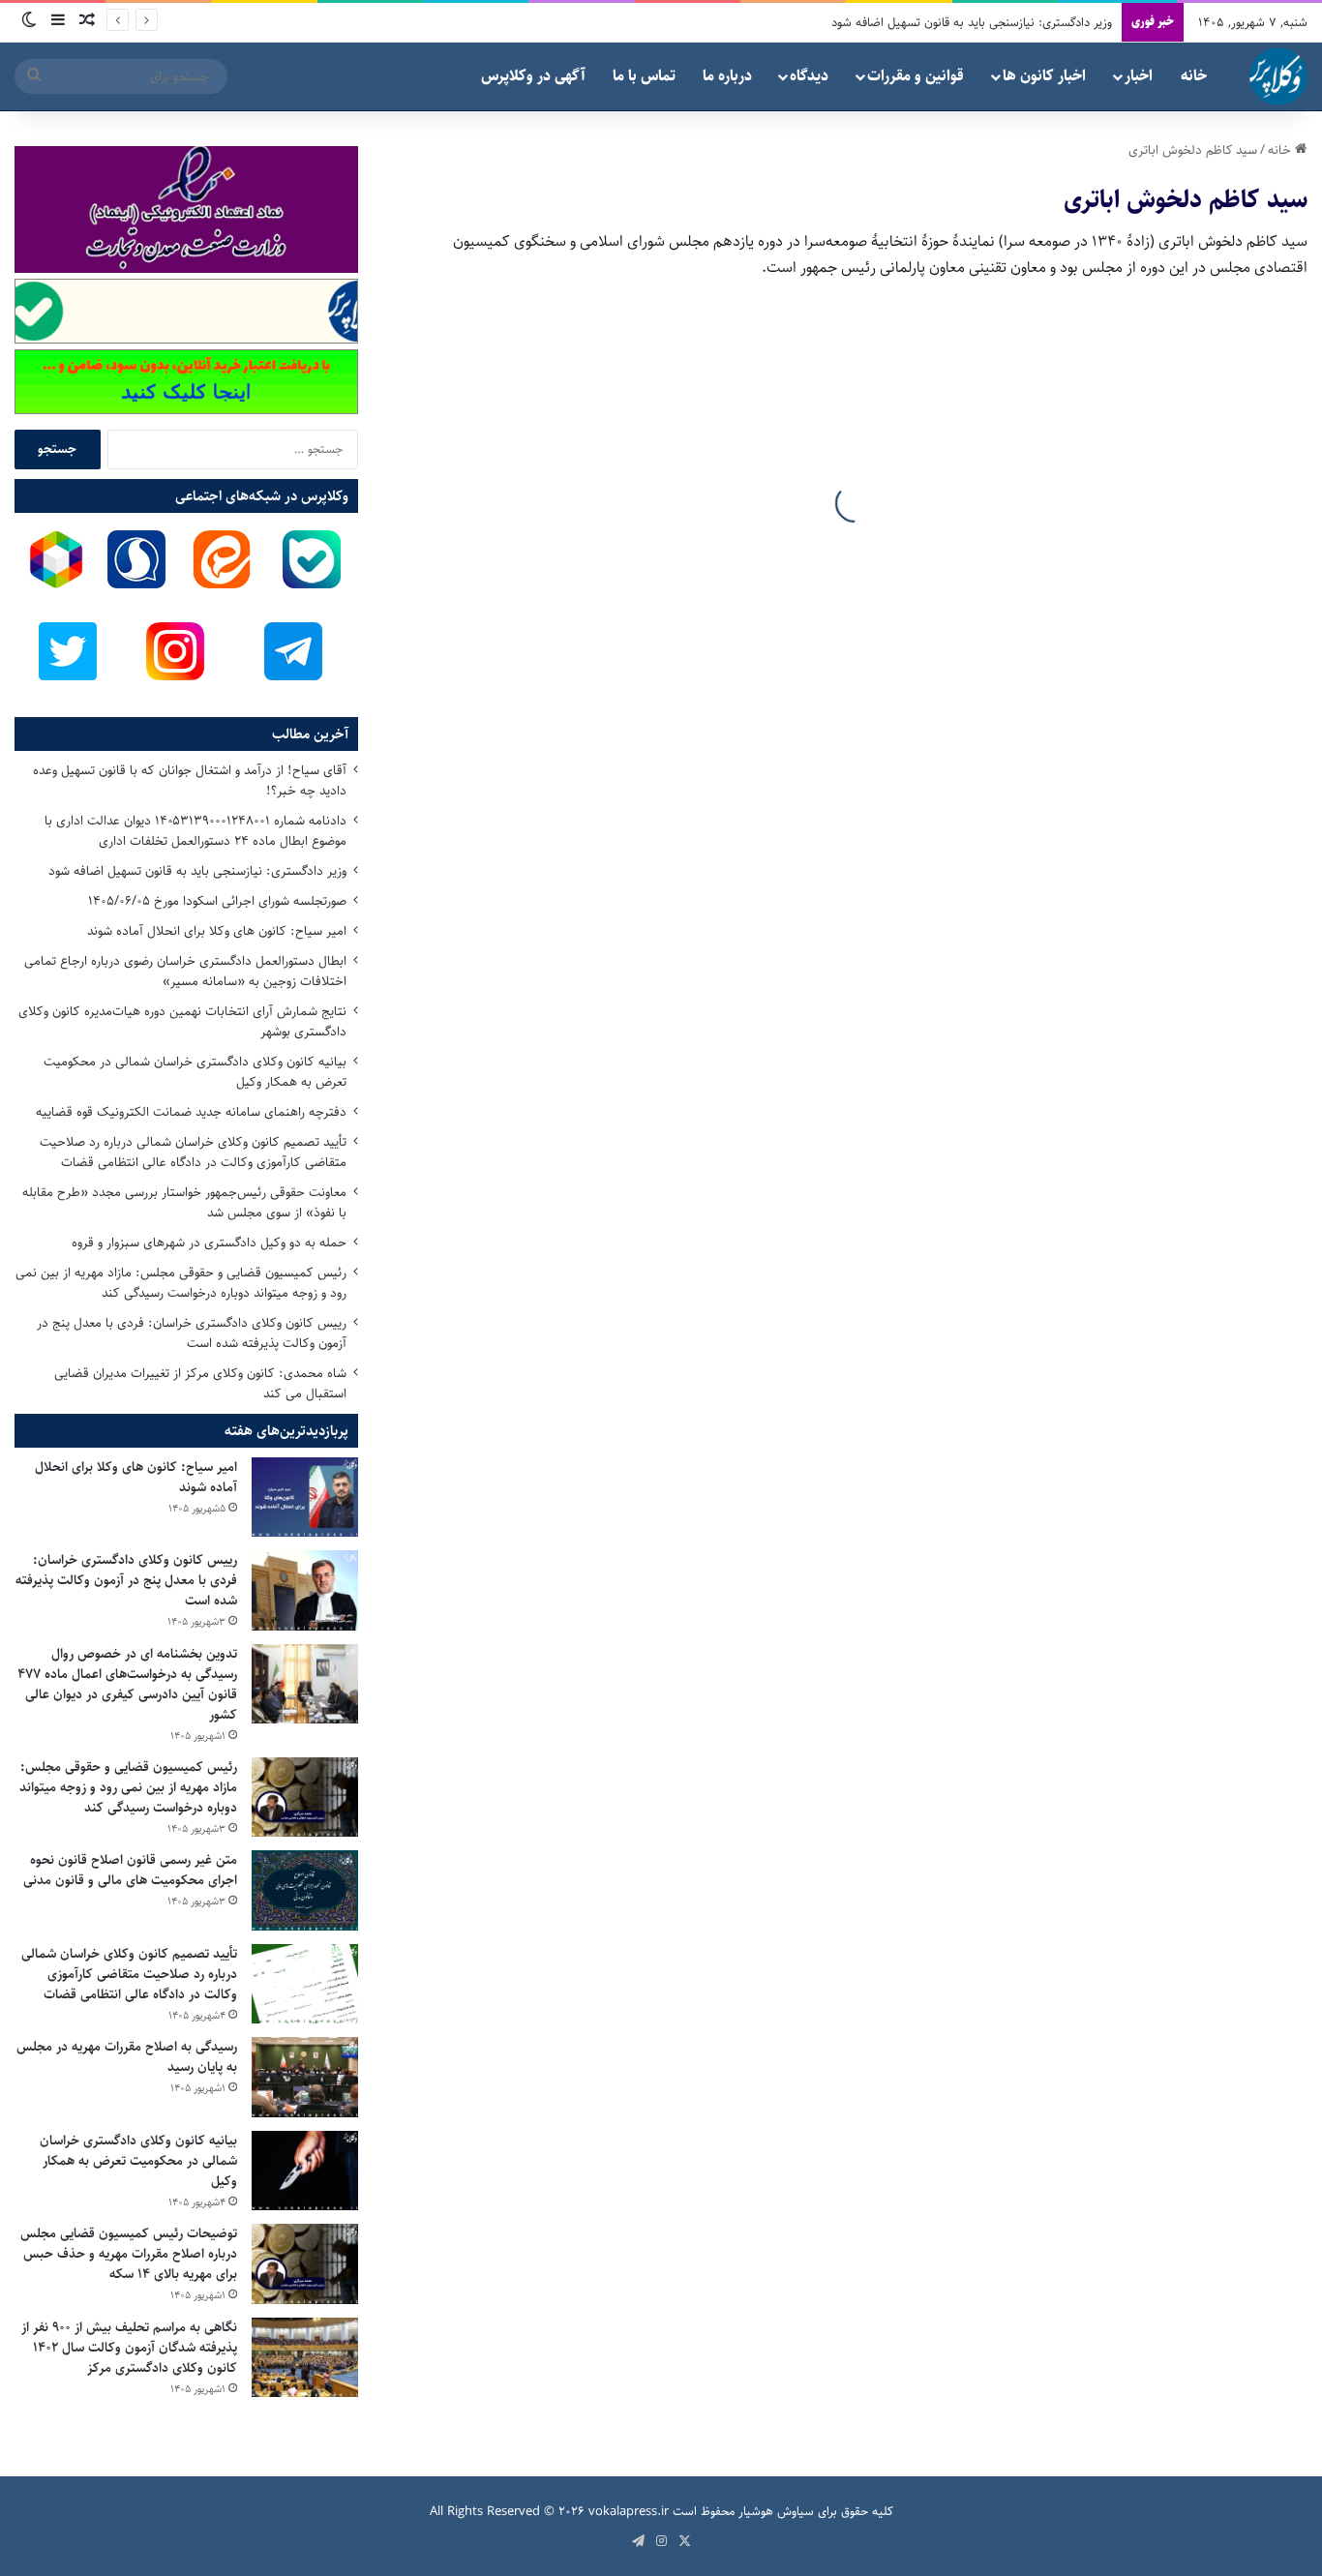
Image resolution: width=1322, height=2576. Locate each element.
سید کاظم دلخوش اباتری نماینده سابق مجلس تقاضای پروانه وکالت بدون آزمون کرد (1098, 537)
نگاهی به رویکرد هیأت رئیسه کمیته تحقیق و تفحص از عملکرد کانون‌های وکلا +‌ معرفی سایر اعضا (622, 1009)
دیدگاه (809, 76)
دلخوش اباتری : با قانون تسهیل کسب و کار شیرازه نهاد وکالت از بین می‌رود (1101, 1495)
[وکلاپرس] (1278, 76)
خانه (1194, 76)
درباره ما (727, 76)
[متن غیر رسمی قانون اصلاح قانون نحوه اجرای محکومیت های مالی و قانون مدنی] (305, 1890)
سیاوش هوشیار (776, 2511)
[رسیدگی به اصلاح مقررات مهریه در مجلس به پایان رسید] (305, 2077)
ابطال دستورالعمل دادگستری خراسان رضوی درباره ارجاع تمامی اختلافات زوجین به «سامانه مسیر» (185, 971)
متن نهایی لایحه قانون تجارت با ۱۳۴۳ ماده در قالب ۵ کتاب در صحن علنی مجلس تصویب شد (638, 682)
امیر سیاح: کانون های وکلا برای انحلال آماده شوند (217, 931)
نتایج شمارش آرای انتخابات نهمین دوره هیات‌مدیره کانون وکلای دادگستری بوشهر (182, 1021)
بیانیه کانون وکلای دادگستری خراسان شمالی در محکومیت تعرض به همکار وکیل (195, 1072)
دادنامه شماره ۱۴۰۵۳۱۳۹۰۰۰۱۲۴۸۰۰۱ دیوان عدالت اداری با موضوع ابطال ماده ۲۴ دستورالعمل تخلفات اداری (195, 831)
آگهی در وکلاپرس (533, 76)
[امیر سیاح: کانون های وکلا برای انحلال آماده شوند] (305, 1498)
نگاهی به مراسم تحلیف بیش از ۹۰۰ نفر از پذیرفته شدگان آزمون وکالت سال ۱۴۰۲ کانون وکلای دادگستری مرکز (129, 2348)
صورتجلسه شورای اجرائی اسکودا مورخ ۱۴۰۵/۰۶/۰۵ (217, 901)
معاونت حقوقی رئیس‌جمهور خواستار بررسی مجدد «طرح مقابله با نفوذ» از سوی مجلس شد (184, 1202)
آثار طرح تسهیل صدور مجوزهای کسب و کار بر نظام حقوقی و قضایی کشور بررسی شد (627, 1626)
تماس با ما (644, 76)
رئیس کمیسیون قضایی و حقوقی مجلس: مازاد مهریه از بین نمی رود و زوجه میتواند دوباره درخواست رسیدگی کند (181, 1283)
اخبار (1139, 76)
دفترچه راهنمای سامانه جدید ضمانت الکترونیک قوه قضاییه (191, 1112)
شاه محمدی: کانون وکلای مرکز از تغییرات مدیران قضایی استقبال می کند (200, 1383)
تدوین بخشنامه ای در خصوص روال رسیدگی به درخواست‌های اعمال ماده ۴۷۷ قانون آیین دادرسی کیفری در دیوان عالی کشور (127, 1684)
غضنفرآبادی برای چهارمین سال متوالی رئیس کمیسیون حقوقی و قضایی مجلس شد (1098, 1154)
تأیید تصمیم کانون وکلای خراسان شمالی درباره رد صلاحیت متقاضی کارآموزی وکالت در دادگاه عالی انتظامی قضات (193, 1152)
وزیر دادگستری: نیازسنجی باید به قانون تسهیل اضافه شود (197, 871)
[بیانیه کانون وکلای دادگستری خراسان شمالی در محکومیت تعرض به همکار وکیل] (305, 2171)
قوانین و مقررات (916, 76)
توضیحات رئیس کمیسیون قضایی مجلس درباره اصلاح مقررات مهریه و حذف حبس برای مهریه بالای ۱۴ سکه (129, 2254)
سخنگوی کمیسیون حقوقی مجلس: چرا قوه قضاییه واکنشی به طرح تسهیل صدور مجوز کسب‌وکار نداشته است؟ (1095, 2097)
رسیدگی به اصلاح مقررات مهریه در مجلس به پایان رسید (127, 2057)
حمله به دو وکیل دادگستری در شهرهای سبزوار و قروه (209, 1243)
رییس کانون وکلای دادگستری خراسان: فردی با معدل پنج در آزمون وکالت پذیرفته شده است (192, 1333)
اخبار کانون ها (1044, 76)
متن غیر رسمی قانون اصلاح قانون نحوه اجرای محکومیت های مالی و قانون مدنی (130, 1870)
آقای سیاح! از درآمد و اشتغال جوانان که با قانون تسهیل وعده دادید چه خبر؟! (190, 780)
